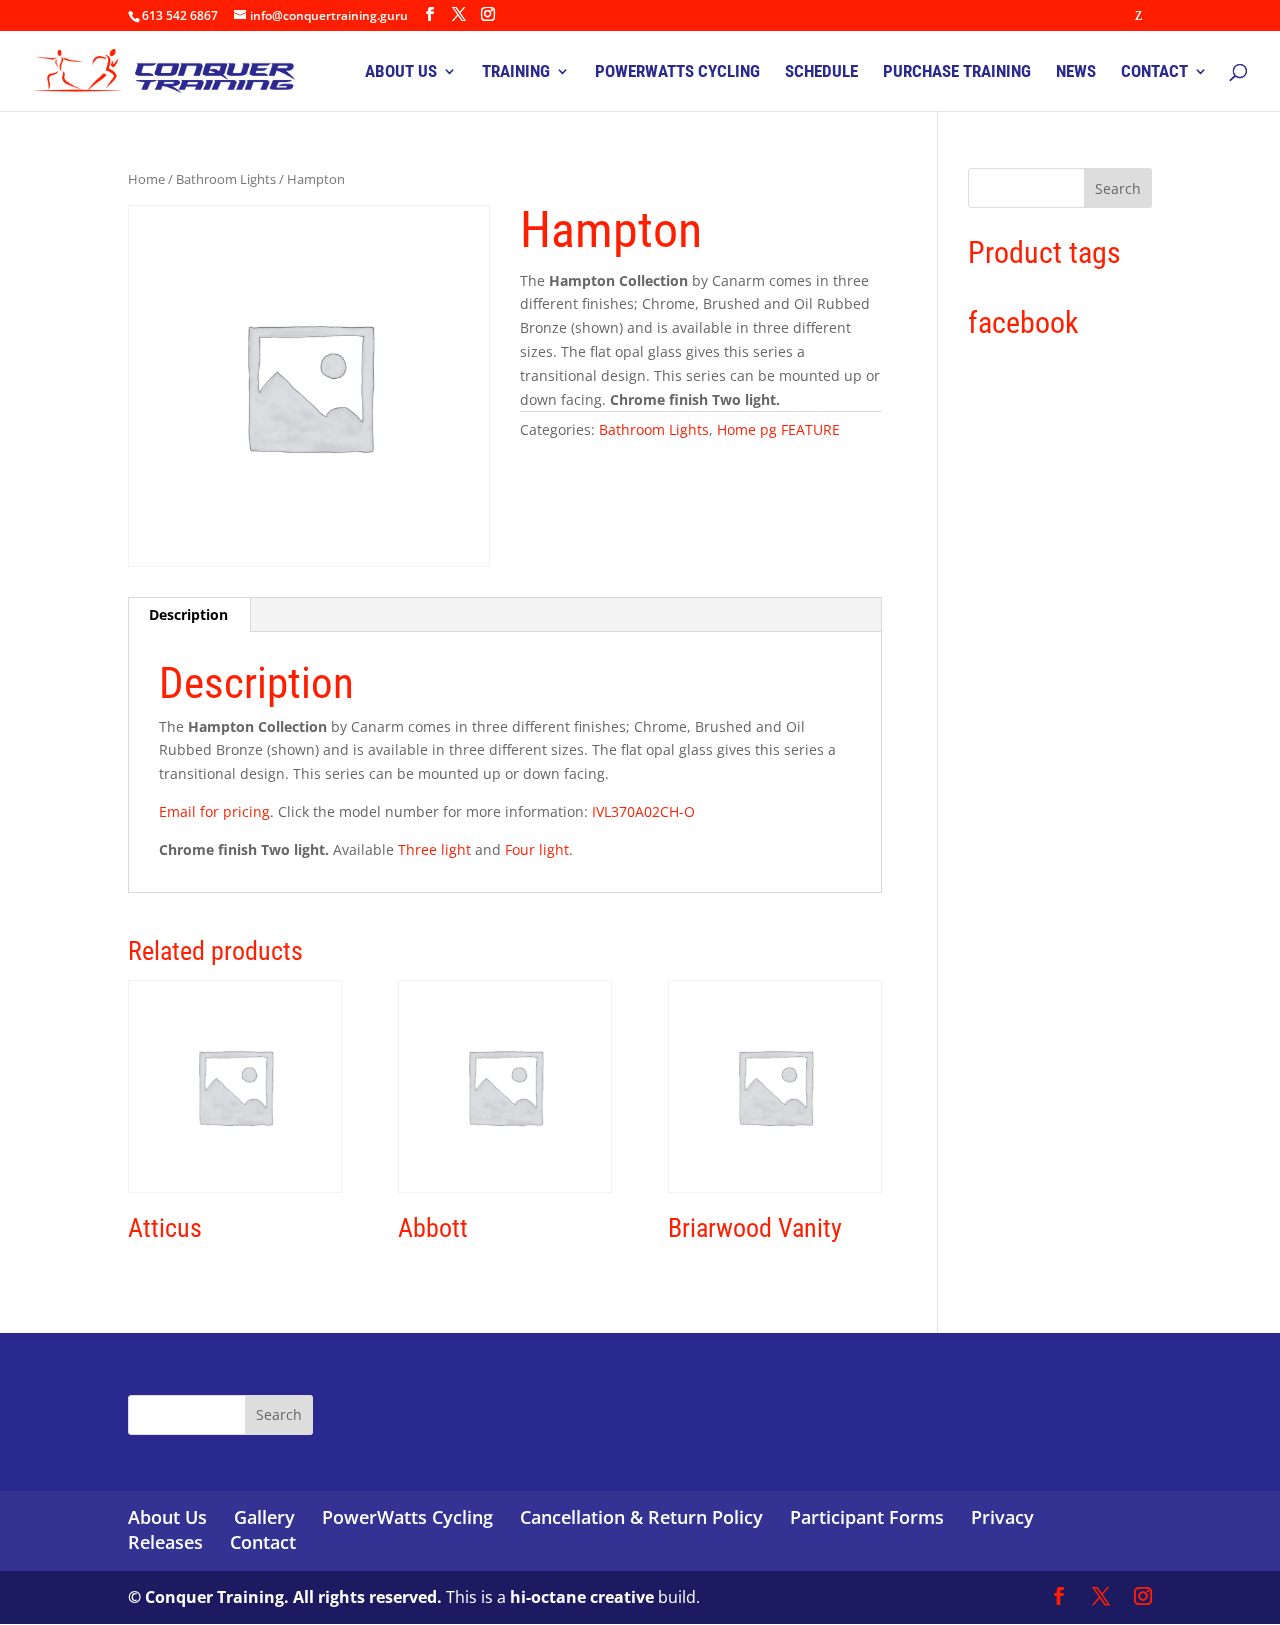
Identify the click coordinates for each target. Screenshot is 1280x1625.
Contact (263, 1542)
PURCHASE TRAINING (957, 72)
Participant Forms (867, 1517)
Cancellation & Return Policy (641, 1517)
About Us (167, 1517)
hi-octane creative (582, 1597)
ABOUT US (401, 72)
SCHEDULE (821, 72)
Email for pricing (214, 811)
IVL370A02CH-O (643, 811)
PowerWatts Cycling (407, 1517)
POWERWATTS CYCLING (677, 72)
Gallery (264, 1517)
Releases (165, 1542)
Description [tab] (188, 614)
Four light (537, 849)
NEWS (1076, 72)
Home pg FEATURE (778, 429)
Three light (434, 849)
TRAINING (516, 72)
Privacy (1002, 1517)
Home (146, 179)
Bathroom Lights (226, 179)
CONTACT (1154, 72)
